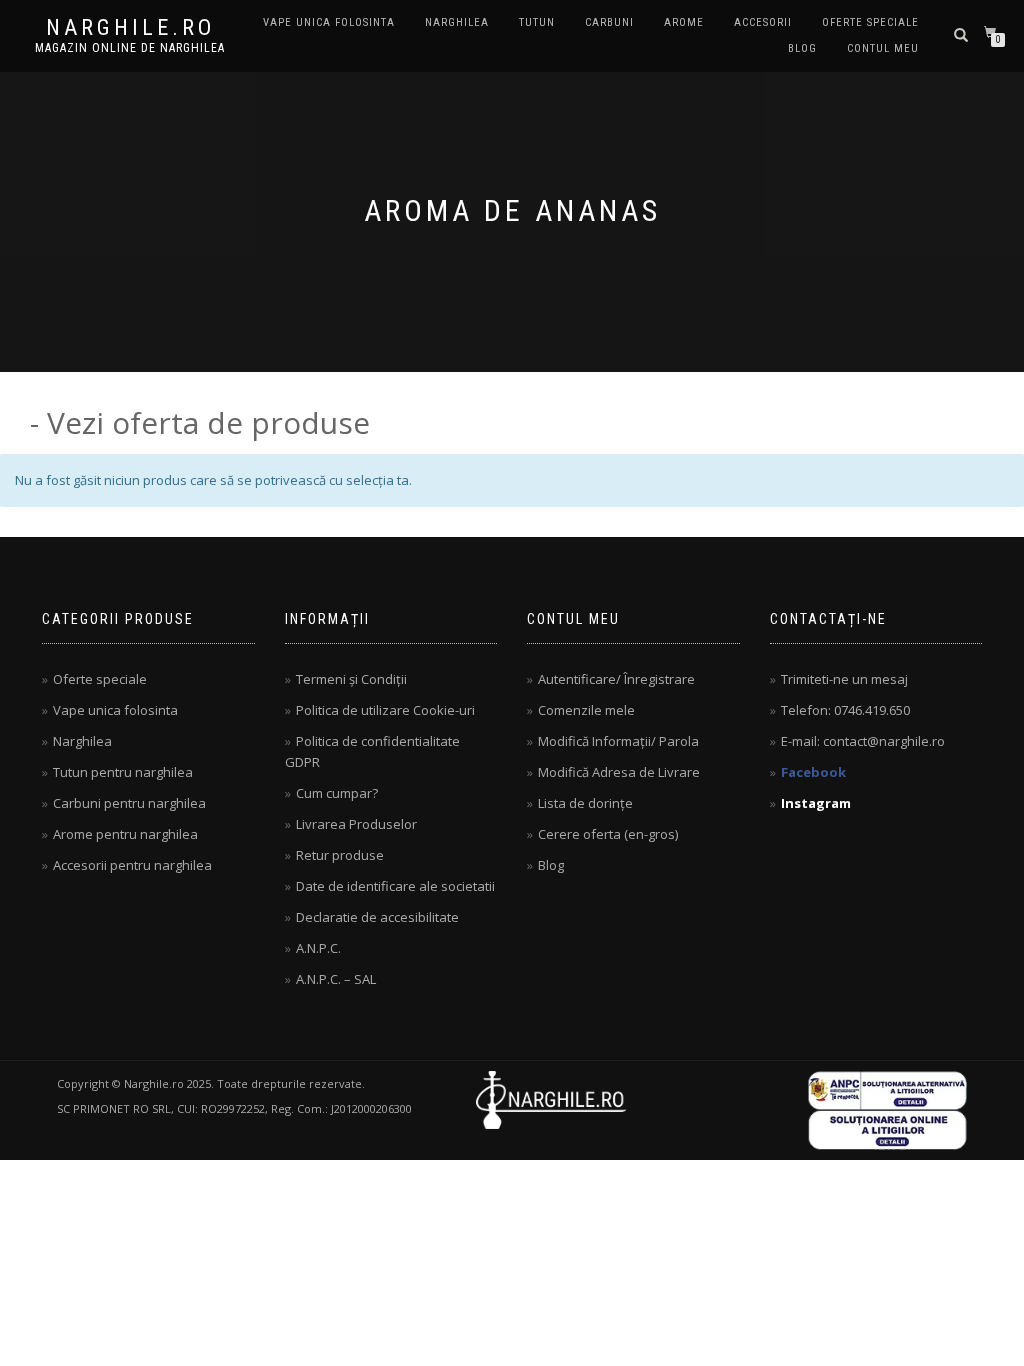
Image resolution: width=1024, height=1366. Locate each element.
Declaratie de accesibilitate (377, 917)
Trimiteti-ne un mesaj (844, 679)
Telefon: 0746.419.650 (845, 710)
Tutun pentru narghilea (123, 772)
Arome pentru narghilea (125, 834)
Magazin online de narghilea (130, 48)
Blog (802, 48)
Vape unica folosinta (329, 22)
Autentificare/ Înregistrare (616, 679)
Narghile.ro (130, 28)
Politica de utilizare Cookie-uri (385, 710)
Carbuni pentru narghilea (129, 803)
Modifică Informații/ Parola (618, 741)
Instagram (816, 803)
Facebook (813, 772)
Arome (684, 22)
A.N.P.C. (318, 948)
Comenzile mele (586, 710)
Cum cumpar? (337, 793)
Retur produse (340, 855)
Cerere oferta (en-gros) (608, 834)
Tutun (537, 22)
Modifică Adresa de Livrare (619, 772)
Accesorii (763, 22)
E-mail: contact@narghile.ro (863, 741)
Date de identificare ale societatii (395, 886)
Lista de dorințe (585, 803)
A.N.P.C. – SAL (336, 979)
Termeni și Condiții (351, 679)
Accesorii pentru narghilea (132, 865)
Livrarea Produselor (356, 824)
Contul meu (883, 48)
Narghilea (457, 22)
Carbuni (609, 22)
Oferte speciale (870, 22)
